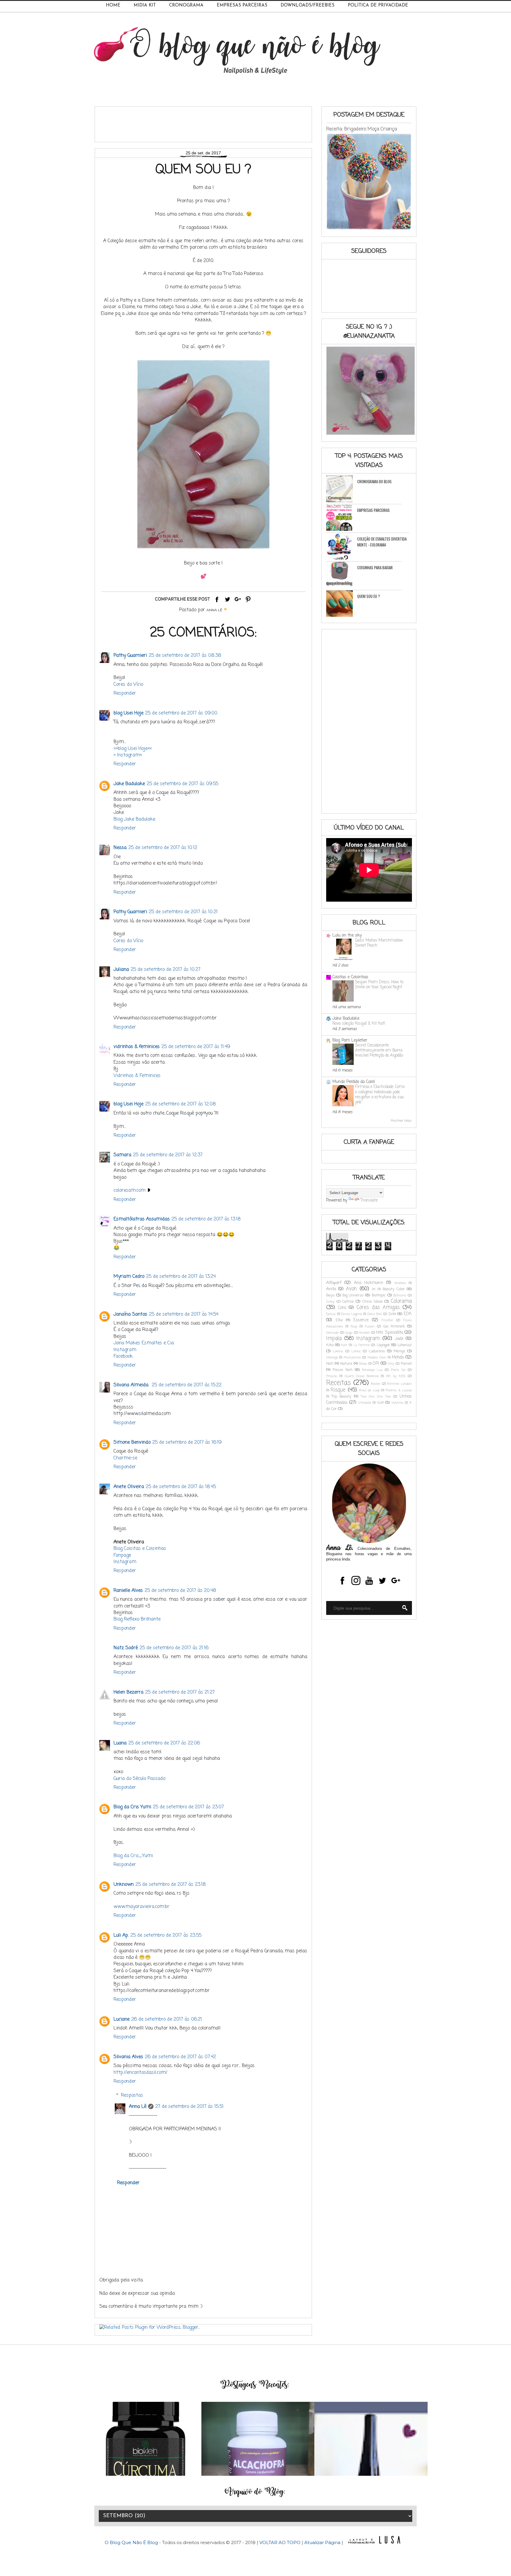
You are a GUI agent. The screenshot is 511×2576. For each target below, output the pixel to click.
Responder (125, 693)
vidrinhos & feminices (137, 1047)
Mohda (398, 1357)
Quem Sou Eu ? (369, 596)
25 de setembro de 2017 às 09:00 (181, 713)
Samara (122, 1155)
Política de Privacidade (378, 5)
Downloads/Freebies (308, 5)
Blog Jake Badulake (134, 819)
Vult (380, 1403)
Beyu (330, 1295)
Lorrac (356, 1351)
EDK (408, 1314)
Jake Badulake (129, 784)
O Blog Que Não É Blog (132, 2542)
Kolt (344, 1345)
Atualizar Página (322, 2542)
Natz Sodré (126, 1648)
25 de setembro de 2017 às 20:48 (180, 1591)
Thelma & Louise (399, 1390)
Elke (339, 1320)
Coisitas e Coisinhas (350, 977)
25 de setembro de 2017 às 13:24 (181, 1277)
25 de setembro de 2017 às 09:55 (182, 784)
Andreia (400, 1283)
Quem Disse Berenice (362, 1376)
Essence (361, 1320)
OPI (376, 1364)
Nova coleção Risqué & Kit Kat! (359, 1023)
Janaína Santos (130, 1314)
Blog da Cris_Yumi (133, 1856)
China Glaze (372, 1302)
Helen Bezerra (128, 1692)
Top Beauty (342, 1397)
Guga (349, 1333)
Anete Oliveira (129, 1487)
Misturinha (352, 1357)
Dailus (331, 1314)
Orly (391, 1364)
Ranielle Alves (128, 1591)
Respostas (132, 2095)
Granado (332, 1333)
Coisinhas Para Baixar (375, 567)
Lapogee (383, 1345)
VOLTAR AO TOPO (280, 2542)
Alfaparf (334, 1283)
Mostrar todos (401, 1121)
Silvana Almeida (132, 1385)
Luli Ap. (121, 1935)
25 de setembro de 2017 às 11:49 (196, 1047)
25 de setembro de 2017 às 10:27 (166, 970)
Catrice (348, 1302)
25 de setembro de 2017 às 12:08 (181, 1104)
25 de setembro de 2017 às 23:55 (166, 1935)
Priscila (332, 1376)
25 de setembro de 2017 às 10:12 (163, 848)
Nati (330, 1364)
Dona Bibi (375, 1314)
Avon (351, 1289)
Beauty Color (394, 1289)
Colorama (401, 1301)
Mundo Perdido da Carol (354, 1082)
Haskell (364, 1333)
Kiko (330, 1345)
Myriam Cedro (129, 1277)
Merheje (332, 1357)
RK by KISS (396, 1376)
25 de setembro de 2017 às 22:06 (164, 1743)
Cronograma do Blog (374, 481)
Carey (330, 1302)
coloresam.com (130, 1191)
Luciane (122, 2019)
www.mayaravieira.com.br (142, 1907)
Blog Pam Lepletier (350, 1040)
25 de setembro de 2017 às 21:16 (174, 1648)
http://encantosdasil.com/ (140, 2073)
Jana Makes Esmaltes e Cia (144, 1343)
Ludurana (377, 1351)
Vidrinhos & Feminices (137, 1076)
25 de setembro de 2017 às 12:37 (168, 1155)
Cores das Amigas (378, 1308)
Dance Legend (351, 1314)
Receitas (339, 1383)
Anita (331, 1289)
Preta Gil (398, 1370)
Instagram (125, 1350)
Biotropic (379, 1295)
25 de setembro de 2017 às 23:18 (171, 1885)
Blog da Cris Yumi (132, 1807)
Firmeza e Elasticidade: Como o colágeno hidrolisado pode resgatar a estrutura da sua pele (380, 1094)
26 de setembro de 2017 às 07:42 (180, 2057)
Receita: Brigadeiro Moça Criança (362, 129)
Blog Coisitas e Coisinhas (140, 1549)
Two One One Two (376, 1397)
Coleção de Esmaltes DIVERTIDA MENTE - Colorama (382, 542)
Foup (354, 1326)
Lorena (338, 1351)
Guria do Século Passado (139, 1779)
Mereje (399, 1351)
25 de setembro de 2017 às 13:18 (206, 1219)
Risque (338, 1390)
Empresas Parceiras (242, 5)
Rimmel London (399, 1384)
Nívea (363, 1364)
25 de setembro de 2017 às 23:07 (188, 1807)
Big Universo (353, 1295)
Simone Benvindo (132, 1443)
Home (113, 5)
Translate (369, 1200)
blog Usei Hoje (128, 713)
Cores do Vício (128, 685)
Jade (399, 1339)
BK (374, 1289)
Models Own (377, 1357)
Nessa (120, 848)
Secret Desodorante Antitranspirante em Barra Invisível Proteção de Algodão (379, 1051)
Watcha (397, 1403)
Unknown (124, 1885)
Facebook (123, 1356)
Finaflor (387, 1320)
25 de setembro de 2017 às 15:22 (187, 1385)
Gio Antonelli (394, 1326)
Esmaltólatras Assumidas (142, 1219)
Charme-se (125, 1458)
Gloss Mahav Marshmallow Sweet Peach (379, 943)
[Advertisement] (207, 122)
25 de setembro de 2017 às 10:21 (183, 912)
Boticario (400, 1295)
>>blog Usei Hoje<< (133, 749)
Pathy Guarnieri (130, 656)
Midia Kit (145, 5)
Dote (392, 1314)
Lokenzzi (405, 1345)
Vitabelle (365, 1403)
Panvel (406, 1364)
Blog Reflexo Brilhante (137, 1619)
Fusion (370, 1326)
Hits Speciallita (390, 1333)
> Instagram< (128, 755)
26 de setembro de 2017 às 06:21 (167, 2019)
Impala (334, 1339)
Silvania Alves (128, 2057)
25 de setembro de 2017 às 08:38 (185, 656)
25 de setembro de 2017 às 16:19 (187, 1443)
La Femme (362, 1345)
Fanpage (122, 1555)
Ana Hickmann (369, 1283)
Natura (346, 1364)
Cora (342, 1308)
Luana (120, 1743)
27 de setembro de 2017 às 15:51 (189, 2107)
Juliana (121, 970)
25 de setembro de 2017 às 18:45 (181, 1487)
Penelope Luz (372, 1370)
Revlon (376, 1384)
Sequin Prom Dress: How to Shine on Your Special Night (379, 985)
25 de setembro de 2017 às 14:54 (184, 1314)
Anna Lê (138, 2107)
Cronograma (186, 5)
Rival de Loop (369, 1390)
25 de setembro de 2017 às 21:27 (180, 1692)
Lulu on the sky (347, 936)
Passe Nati (343, 1370)
